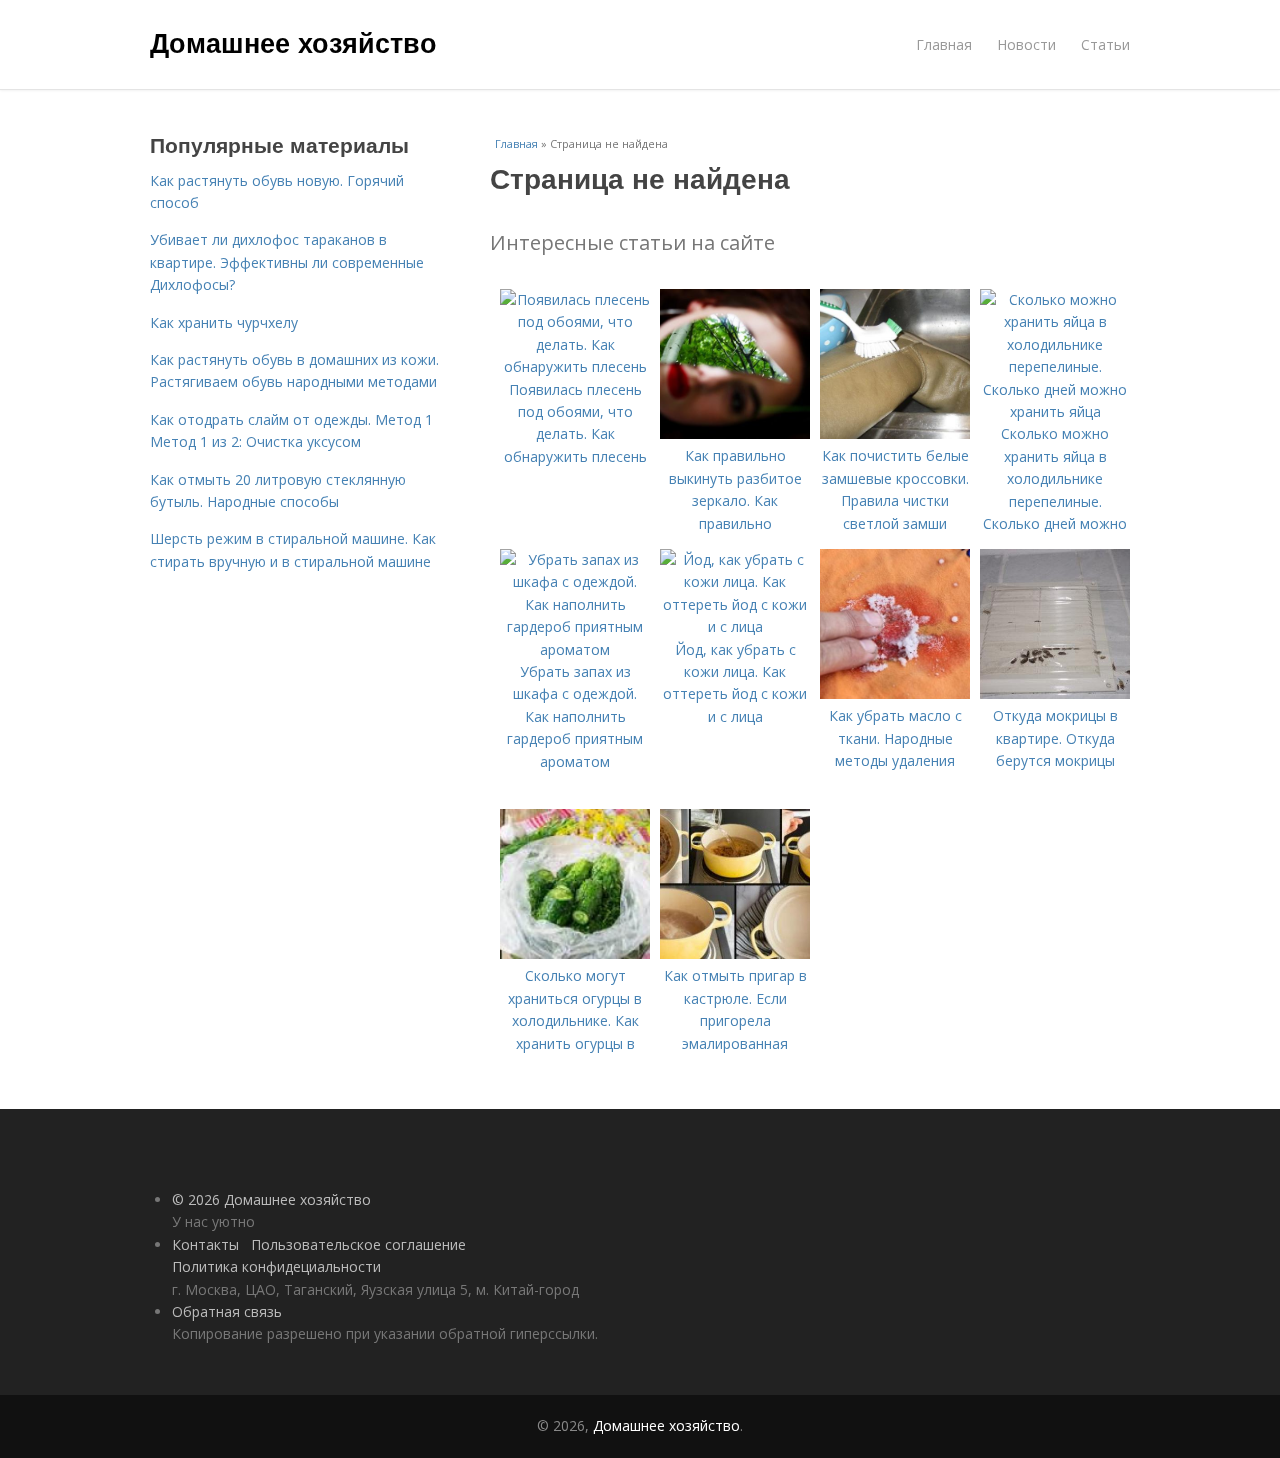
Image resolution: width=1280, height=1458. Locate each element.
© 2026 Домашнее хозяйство (271, 1199)
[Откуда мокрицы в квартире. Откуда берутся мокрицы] (1055, 693)
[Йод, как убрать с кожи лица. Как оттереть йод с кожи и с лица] (735, 626)
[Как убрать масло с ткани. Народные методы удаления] (895, 693)
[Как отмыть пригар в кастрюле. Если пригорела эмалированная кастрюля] (735, 953)
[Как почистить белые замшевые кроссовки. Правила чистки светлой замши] (895, 433)
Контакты (205, 1244)
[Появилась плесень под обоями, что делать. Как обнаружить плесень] (575, 366)
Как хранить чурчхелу (224, 322)
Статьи (1105, 44)
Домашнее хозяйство (293, 42)
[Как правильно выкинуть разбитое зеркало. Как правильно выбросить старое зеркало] (735, 433)
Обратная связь (227, 1311)
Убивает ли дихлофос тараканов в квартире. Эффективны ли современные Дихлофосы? (287, 262)
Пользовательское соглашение (358, 1244)
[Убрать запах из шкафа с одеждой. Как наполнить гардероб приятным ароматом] (575, 649)
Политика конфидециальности (276, 1266)
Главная (944, 44)
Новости (1026, 44)
